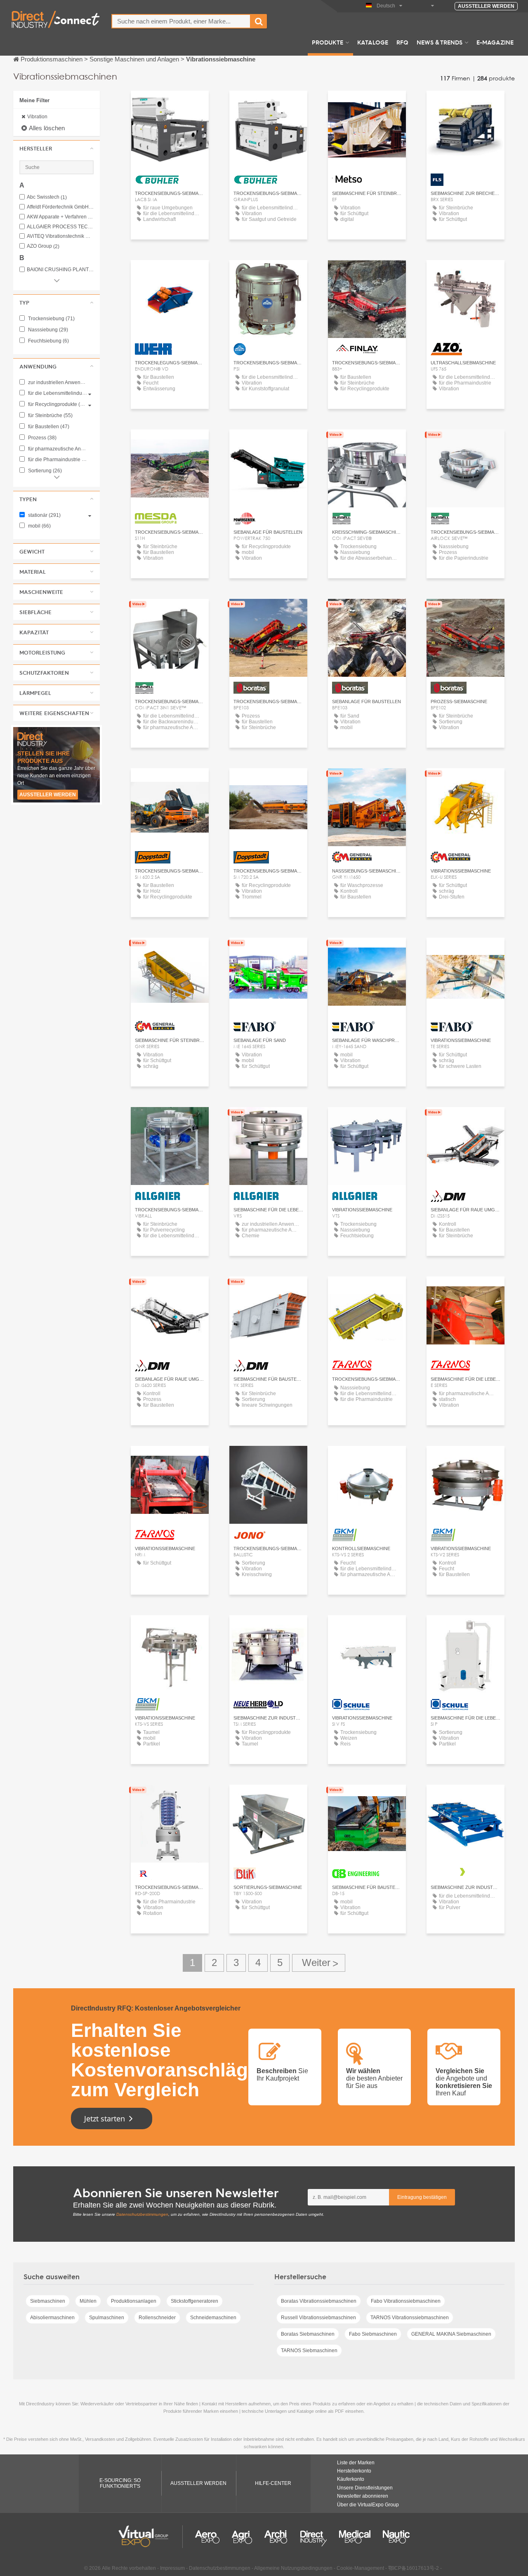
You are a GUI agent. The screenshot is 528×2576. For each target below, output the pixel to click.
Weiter (319, 1963)
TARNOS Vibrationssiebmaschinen (410, 2318)
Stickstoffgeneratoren (194, 2301)
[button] (57, 148)
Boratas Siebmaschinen (308, 2334)
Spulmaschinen (107, 2318)
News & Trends (440, 42)
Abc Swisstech (47, 197)
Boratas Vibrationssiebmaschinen (319, 2301)
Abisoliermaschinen (52, 2318)
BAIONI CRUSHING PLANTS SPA (60, 270)
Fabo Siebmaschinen (373, 2334)
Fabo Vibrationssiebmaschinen (406, 2301)
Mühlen (88, 2301)
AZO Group (43, 246)
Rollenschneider (157, 2318)
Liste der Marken (356, 2463)
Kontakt (367, 104)
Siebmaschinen (48, 2301)
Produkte (328, 42)
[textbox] (181, 21)
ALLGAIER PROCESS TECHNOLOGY (60, 227)
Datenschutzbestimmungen (142, 2214)
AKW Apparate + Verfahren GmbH (60, 217)
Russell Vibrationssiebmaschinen (318, 2318)
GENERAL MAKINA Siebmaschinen (451, 2334)
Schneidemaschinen (213, 2318)
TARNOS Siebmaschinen (309, 2351)
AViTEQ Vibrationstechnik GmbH (60, 236)
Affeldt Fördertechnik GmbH (60, 207)
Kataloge (373, 42)
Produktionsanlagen (134, 2301)
